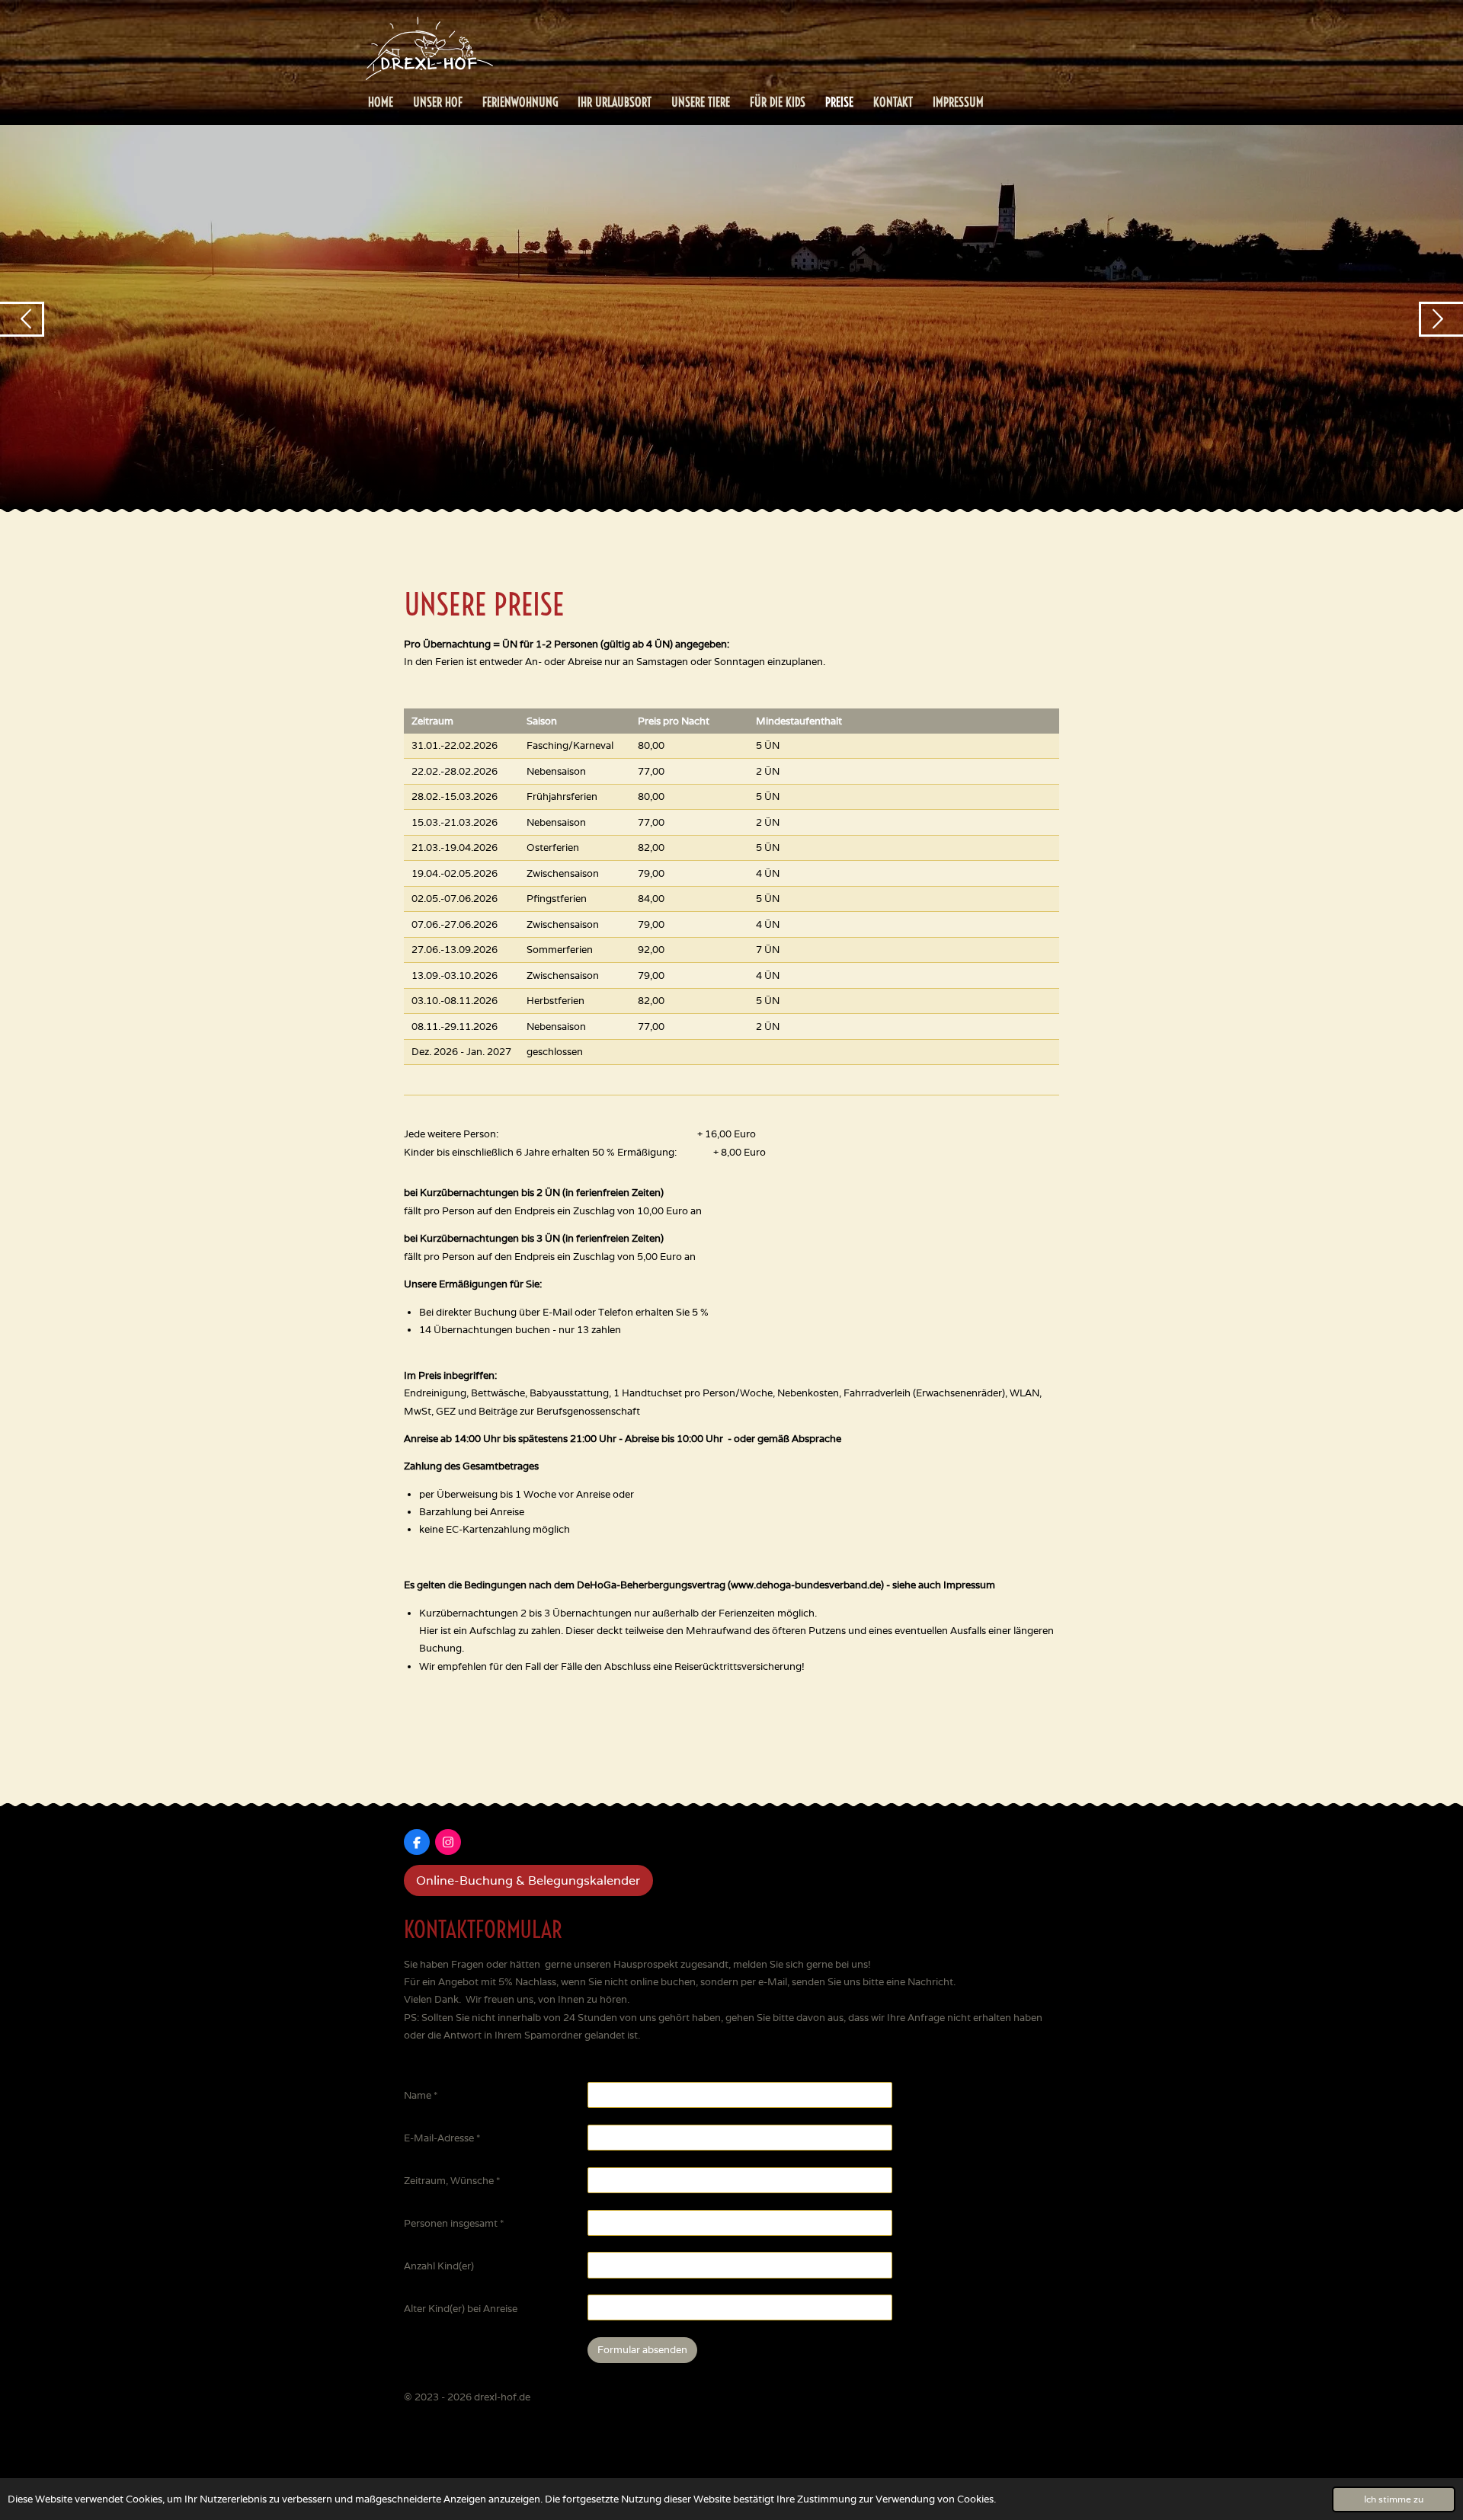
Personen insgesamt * (454, 2223)
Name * (421, 2095)
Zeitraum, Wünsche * (452, 2181)
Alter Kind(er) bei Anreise (461, 2309)
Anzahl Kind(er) (439, 2266)
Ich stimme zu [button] (1394, 2499)
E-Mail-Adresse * (442, 2138)
